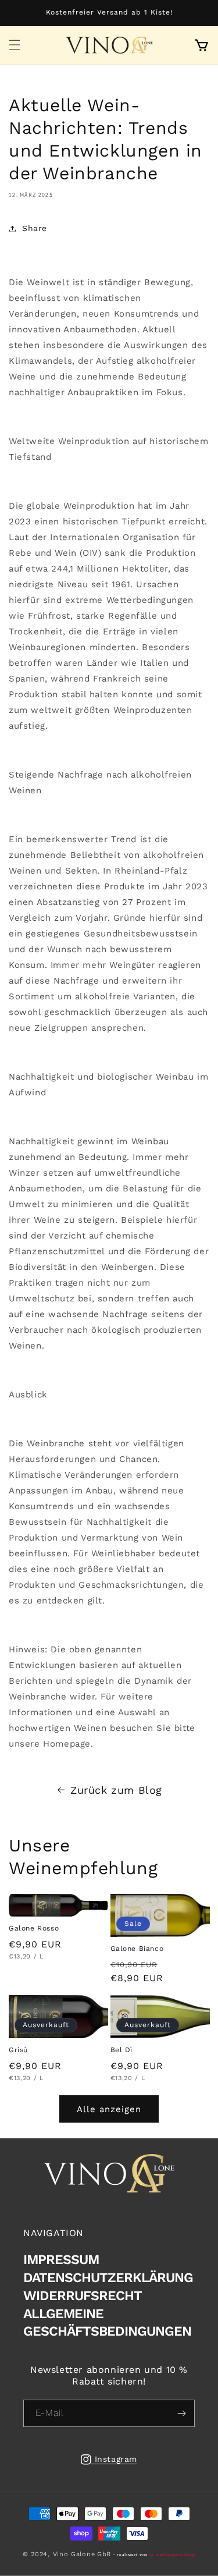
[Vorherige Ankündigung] (13, 13)
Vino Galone (74, 2554)
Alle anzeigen (109, 2109)
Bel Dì (122, 2050)
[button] (15, 45)
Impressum (61, 2260)
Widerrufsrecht (83, 2296)
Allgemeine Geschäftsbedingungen (107, 2323)
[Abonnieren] (181, 2413)
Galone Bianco (137, 1949)
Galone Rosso (34, 1928)
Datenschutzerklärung (108, 2278)
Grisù (18, 2050)
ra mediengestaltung (172, 2555)
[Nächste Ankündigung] (205, 13)
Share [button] (35, 228)
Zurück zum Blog (116, 1790)
